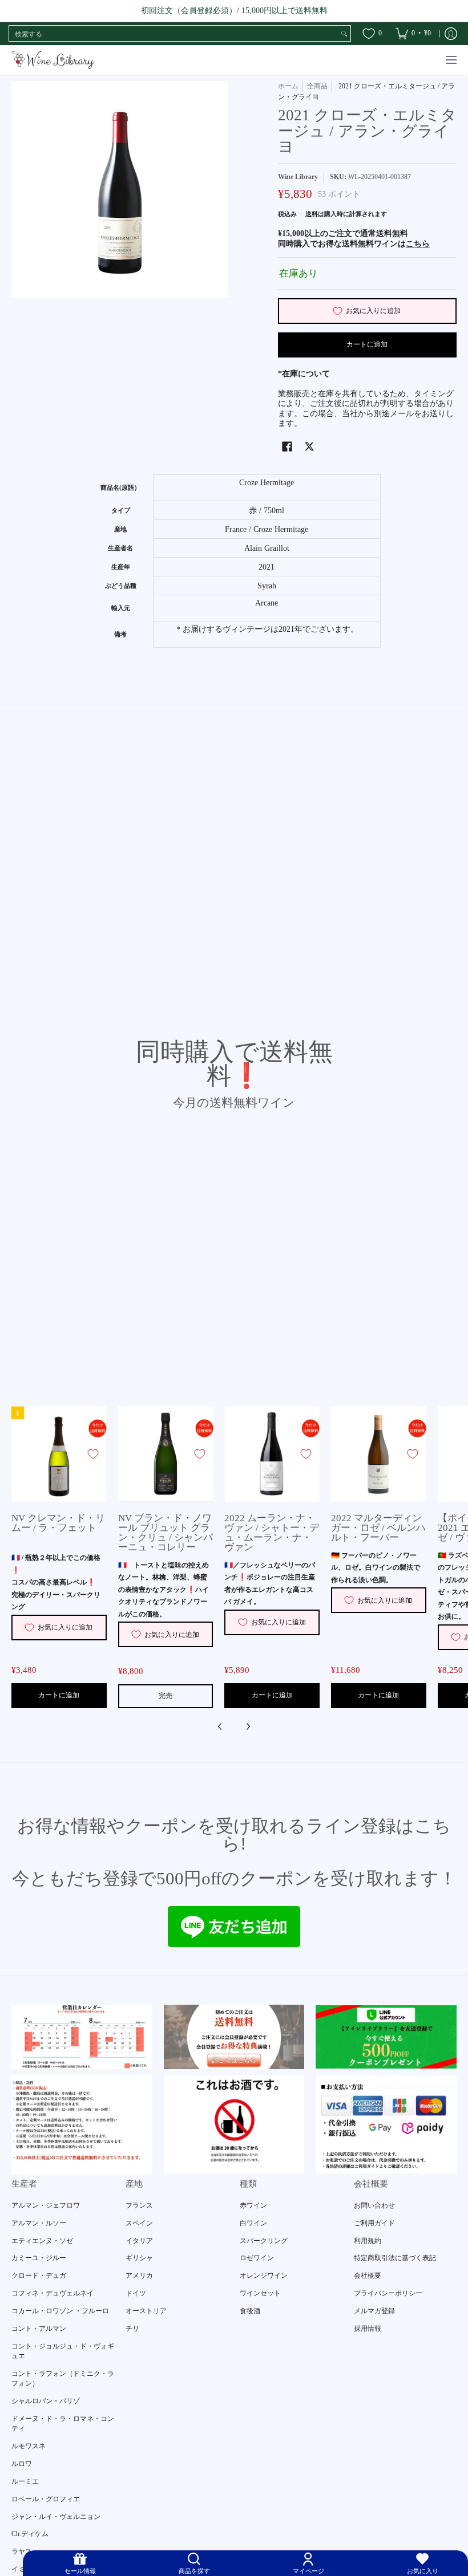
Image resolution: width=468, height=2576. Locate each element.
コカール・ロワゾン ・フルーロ (60, 2311)
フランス (139, 2205)
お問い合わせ (374, 2205)
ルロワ (22, 2464)
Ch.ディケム (30, 2534)
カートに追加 (367, 344)
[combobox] (174, 34)
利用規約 (368, 2241)
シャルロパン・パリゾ (46, 2401)
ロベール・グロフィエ (46, 2499)
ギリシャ (139, 2258)
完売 (166, 1696)
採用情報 (368, 2329)
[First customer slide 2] (234, 2037)
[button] (287, 446)
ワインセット (260, 2293)
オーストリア (146, 2311)
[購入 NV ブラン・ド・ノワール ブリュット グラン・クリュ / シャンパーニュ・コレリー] (166, 1454)
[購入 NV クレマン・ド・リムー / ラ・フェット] (59, 1454)
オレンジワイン (264, 2276)
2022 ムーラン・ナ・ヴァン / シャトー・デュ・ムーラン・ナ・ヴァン (272, 1533)
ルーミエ (25, 2481)
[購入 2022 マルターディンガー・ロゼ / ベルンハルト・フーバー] (379, 1454)
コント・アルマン (39, 2329)
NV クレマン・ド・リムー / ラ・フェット (58, 1523)
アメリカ (139, 2276)
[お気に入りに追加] (93, 1454)
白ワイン (253, 2223)
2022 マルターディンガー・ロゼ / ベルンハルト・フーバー (378, 1528)
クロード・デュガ (39, 2276)
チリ (132, 2329)
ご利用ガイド (374, 2223)
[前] (220, 1726)
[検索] (344, 34)
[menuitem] (413, 34)
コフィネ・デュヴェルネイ (53, 2293)
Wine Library (298, 177)
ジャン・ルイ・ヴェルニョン (56, 2517)
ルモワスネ (29, 2446)
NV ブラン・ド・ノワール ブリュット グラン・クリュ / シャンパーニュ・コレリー (166, 1533)
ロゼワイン (257, 2258)
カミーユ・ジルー (39, 2258)
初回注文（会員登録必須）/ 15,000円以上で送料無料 (234, 11)
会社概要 (368, 2276)
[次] (248, 1726)
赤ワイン (253, 2205)
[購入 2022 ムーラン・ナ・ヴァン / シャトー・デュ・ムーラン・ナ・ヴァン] (272, 1454)
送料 (312, 214)
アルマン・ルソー (39, 2223)
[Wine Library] (54, 60)
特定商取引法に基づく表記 (395, 2258)
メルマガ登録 (374, 2311)
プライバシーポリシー (388, 2293)
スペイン (139, 2223)
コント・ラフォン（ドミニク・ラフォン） (63, 2379)
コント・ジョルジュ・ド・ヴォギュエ (63, 2351)
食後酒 (250, 2311)
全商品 (317, 86)
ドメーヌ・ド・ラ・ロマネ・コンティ (63, 2424)
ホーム (288, 86)
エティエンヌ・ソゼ (42, 2241)
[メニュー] (451, 60)
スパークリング (264, 2241)
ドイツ (136, 2293)
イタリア (139, 2241)
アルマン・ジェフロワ (46, 2205)
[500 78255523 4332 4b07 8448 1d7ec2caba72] (386, 2037)
